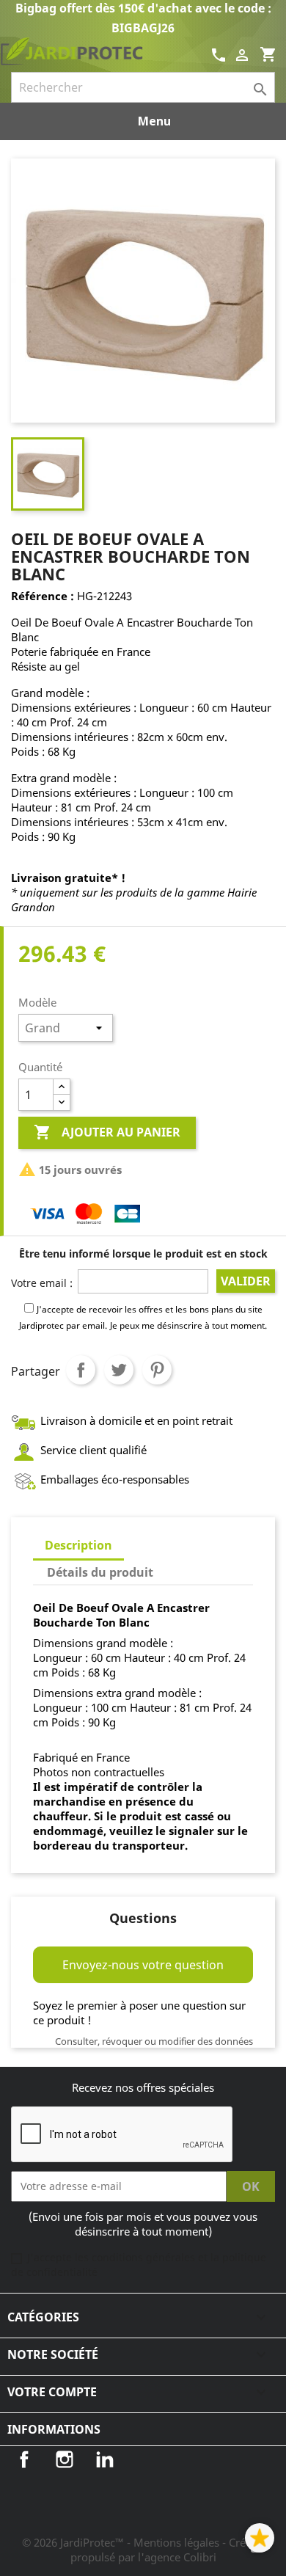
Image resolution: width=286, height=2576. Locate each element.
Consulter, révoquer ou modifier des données (154, 2041)
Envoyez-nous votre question (143, 1965)
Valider (246, 1281)
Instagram (65, 2459)
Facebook (24, 2459)
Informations (54, 2429)
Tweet (119, 1370)
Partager (81, 1370)
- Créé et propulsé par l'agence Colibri (168, 2550)
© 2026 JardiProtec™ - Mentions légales (122, 2542)
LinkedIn (105, 2459)
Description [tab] (78, 1545)
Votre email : (42, 1283)
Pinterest (157, 1370)
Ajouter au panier (107, 1132)
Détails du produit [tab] (100, 1572)
